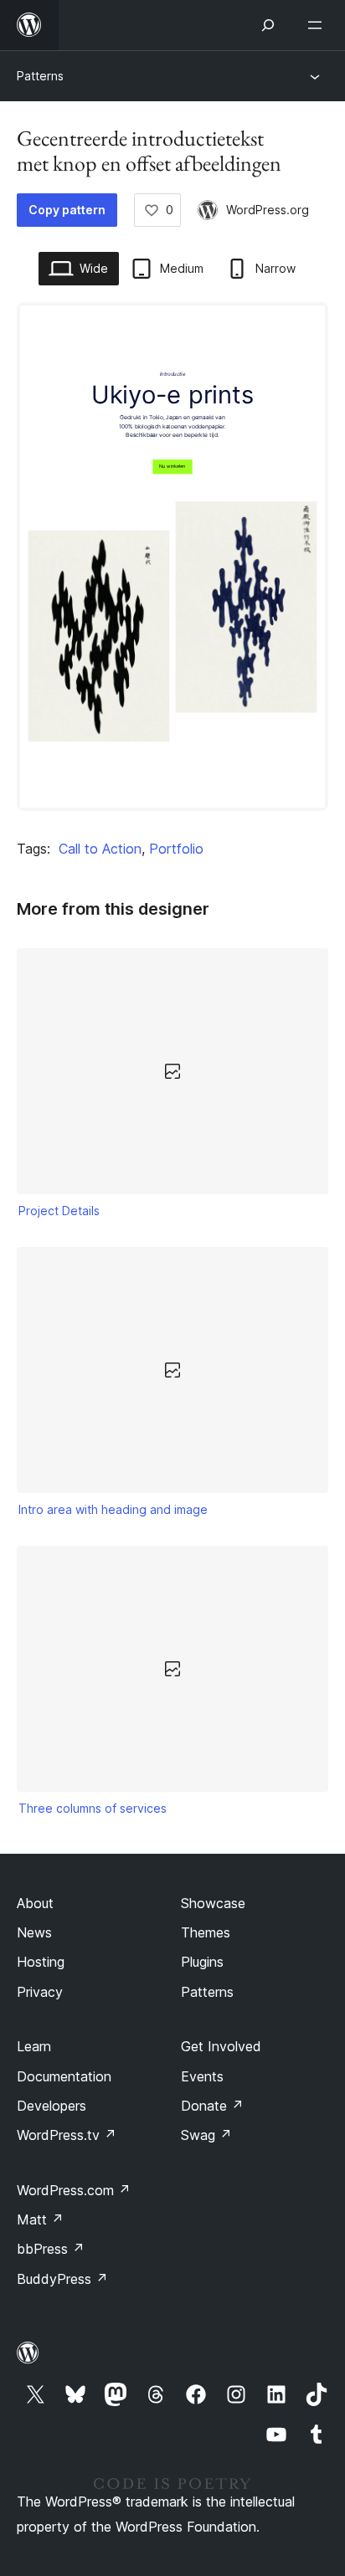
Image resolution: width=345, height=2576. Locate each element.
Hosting (41, 1962)
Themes (206, 1932)
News (34, 1932)
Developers (51, 2106)
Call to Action (100, 849)
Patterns (40, 76)
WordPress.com (74, 2190)
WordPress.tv (67, 2135)
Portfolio (176, 849)
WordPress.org (268, 210)
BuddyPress (62, 2279)
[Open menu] (318, 25)
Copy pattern (67, 210)
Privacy (40, 1992)
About (35, 1903)
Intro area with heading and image (113, 1509)
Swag (206, 2135)
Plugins (202, 1962)
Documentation (64, 2076)
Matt (40, 2219)
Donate (212, 2106)
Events (202, 2076)
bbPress (51, 2249)
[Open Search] (268, 25)
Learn (34, 2046)
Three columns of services (93, 1808)
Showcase (213, 1903)
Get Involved (221, 2046)
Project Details (59, 1211)
